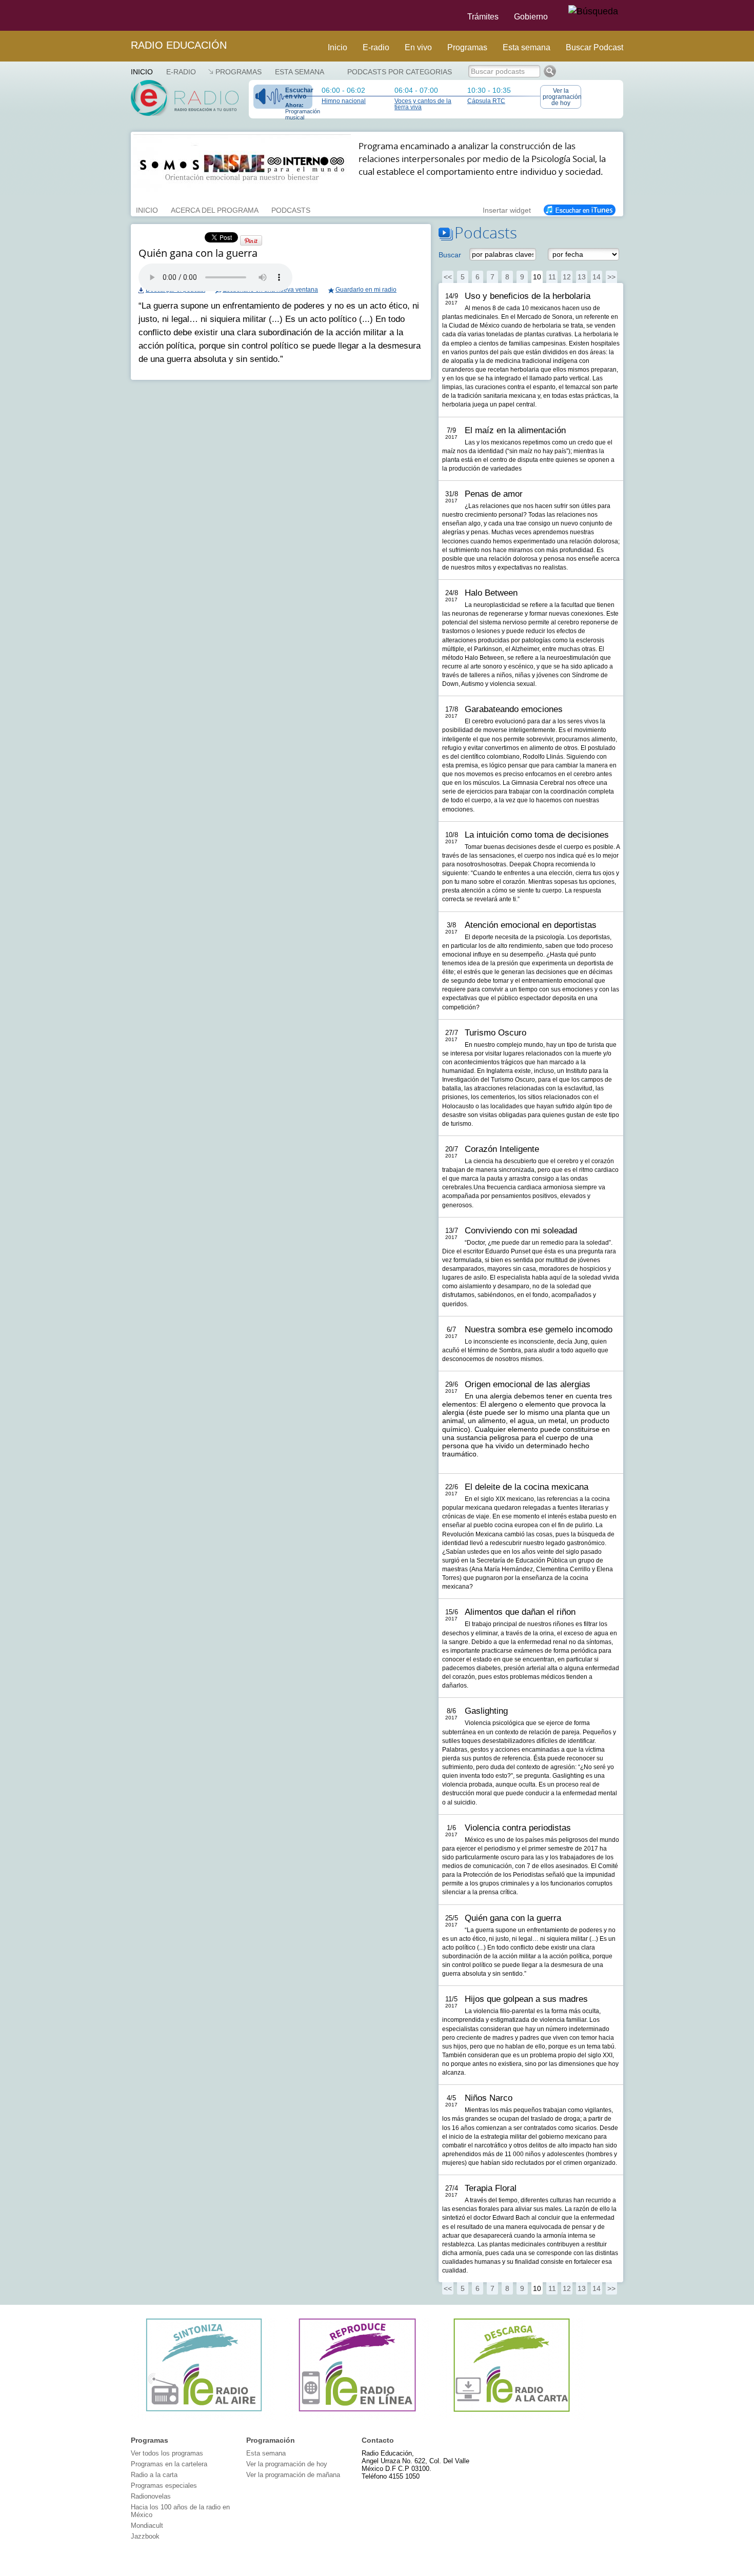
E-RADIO (181, 72)
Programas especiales (164, 2486)
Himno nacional (344, 101)
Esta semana (527, 47)
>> (611, 277)
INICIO (147, 209)
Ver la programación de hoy (562, 97)
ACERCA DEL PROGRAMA (215, 209)
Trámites (483, 17)
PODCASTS (291, 209)
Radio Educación (179, 45)
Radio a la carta (154, 2475)
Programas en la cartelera (169, 2464)
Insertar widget (507, 209)
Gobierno (531, 17)
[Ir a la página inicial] (125, 15)
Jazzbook (145, 2536)
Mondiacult (147, 2526)
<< (448, 277)
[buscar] (593, 12)
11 (552, 277)
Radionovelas (151, 2496)
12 (567, 277)
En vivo (418, 47)
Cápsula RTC (486, 101)
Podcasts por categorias (400, 72)
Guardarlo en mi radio (366, 290)
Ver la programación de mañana (293, 2475)
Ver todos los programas (167, 2453)
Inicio (338, 47)
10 (537, 277)
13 (582, 277)
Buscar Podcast (594, 47)
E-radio (376, 47)
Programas (467, 47)
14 (597, 277)
